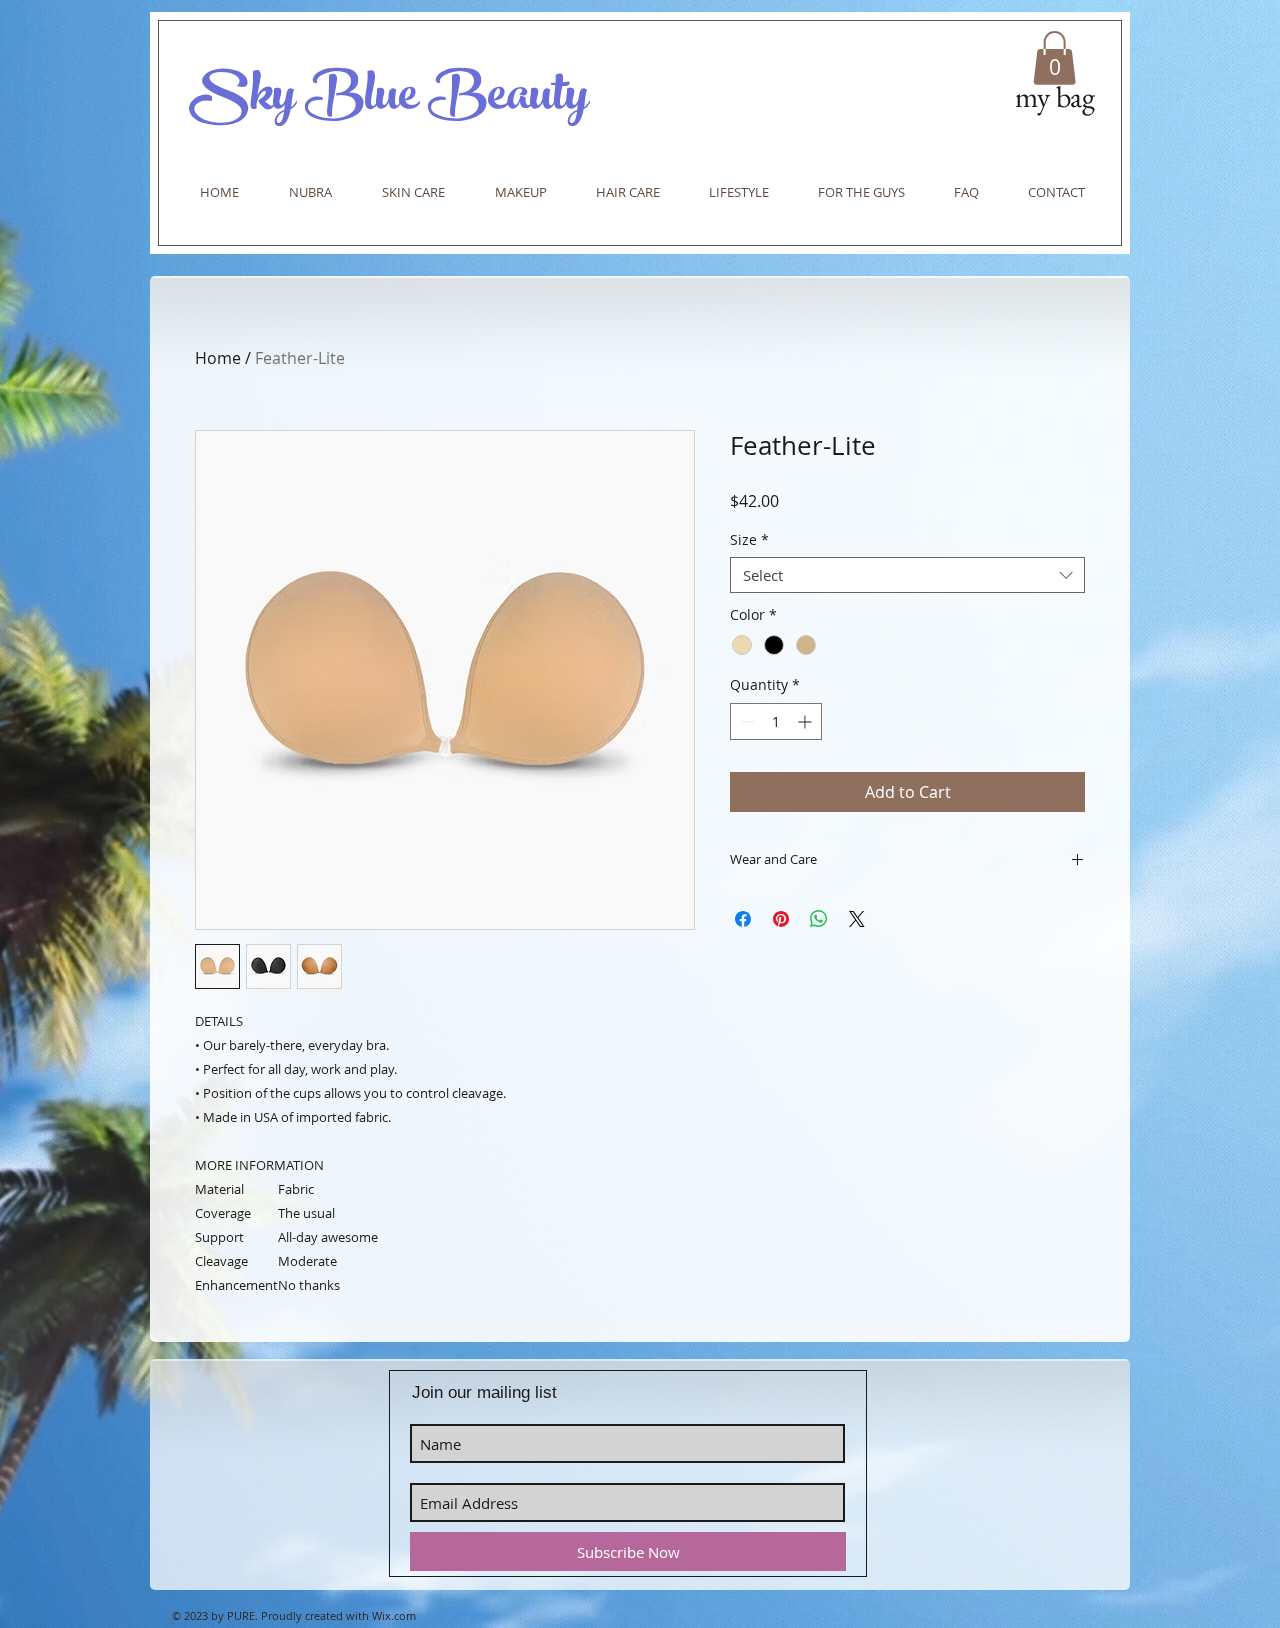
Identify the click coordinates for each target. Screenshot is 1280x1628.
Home (218, 358)
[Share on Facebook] (743, 919)
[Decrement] (745, 721)
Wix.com (394, 1615)
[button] (1054, 58)
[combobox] (907, 575)
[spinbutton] (776, 721)
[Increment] (806, 721)
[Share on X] (857, 919)
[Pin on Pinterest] (781, 919)
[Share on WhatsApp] (819, 919)
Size (749, 540)
